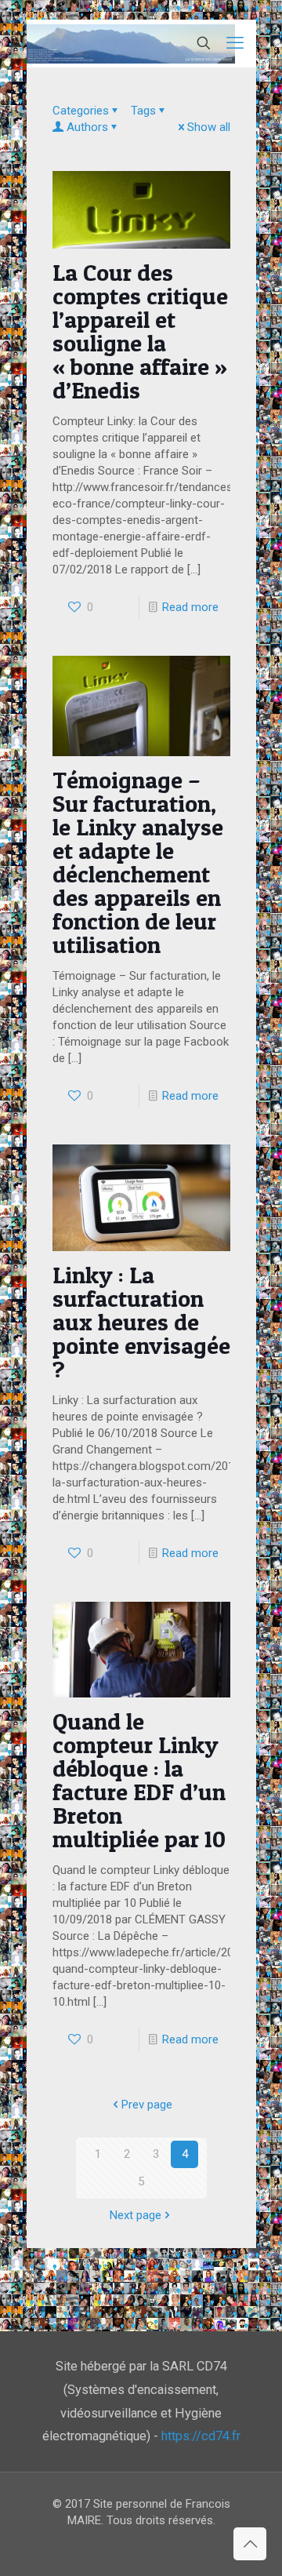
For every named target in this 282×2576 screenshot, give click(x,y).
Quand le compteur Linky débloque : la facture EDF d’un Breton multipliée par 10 (139, 1780)
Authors (87, 127)
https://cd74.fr (201, 2436)
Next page (136, 2215)
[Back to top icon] (250, 2544)
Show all (209, 127)
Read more (190, 607)
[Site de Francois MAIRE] (131, 43)
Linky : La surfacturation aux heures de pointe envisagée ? (141, 1322)
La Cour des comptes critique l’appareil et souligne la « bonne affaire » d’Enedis (140, 331)
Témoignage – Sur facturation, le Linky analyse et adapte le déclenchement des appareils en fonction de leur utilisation (138, 862)
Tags (143, 111)
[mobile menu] (235, 43)
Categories (81, 111)
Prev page (147, 2105)
